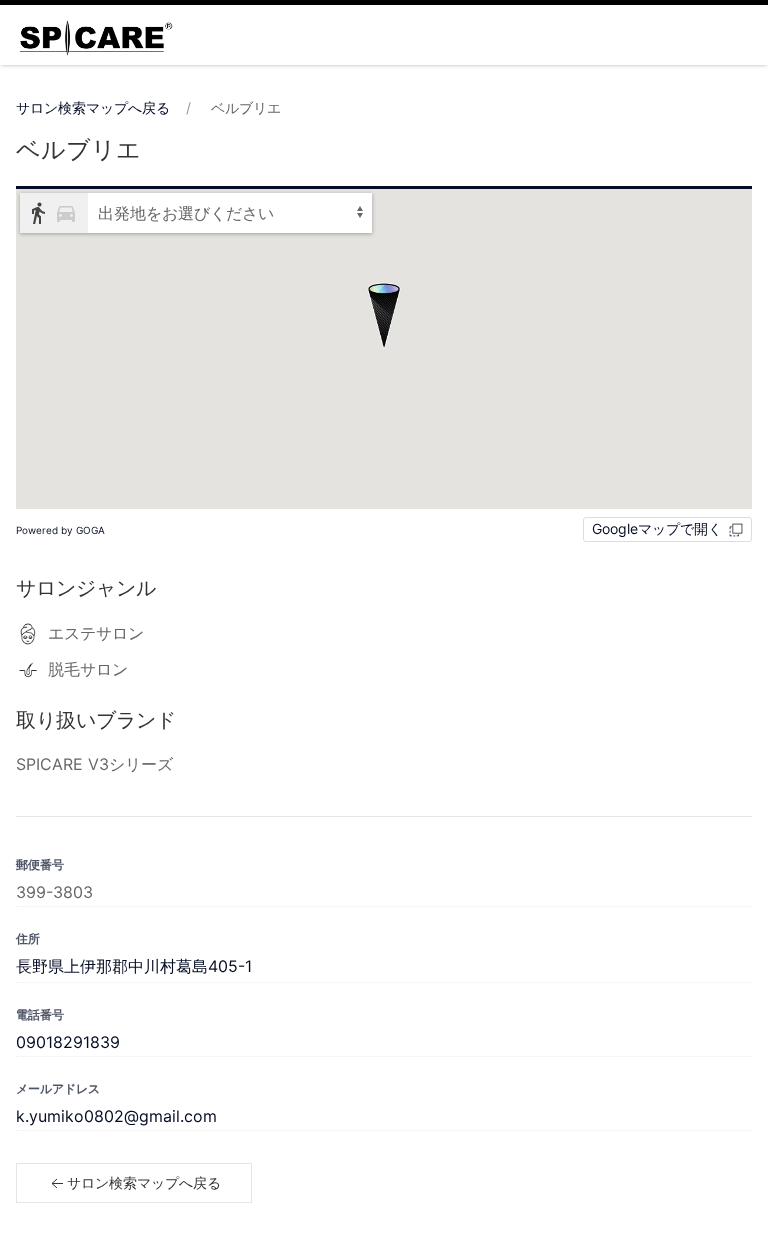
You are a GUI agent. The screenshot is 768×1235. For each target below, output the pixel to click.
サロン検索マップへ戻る (93, 107)
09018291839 (68, 1042)
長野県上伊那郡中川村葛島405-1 (134, 966)
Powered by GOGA (60, 530)
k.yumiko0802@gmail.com (116, 1116)
